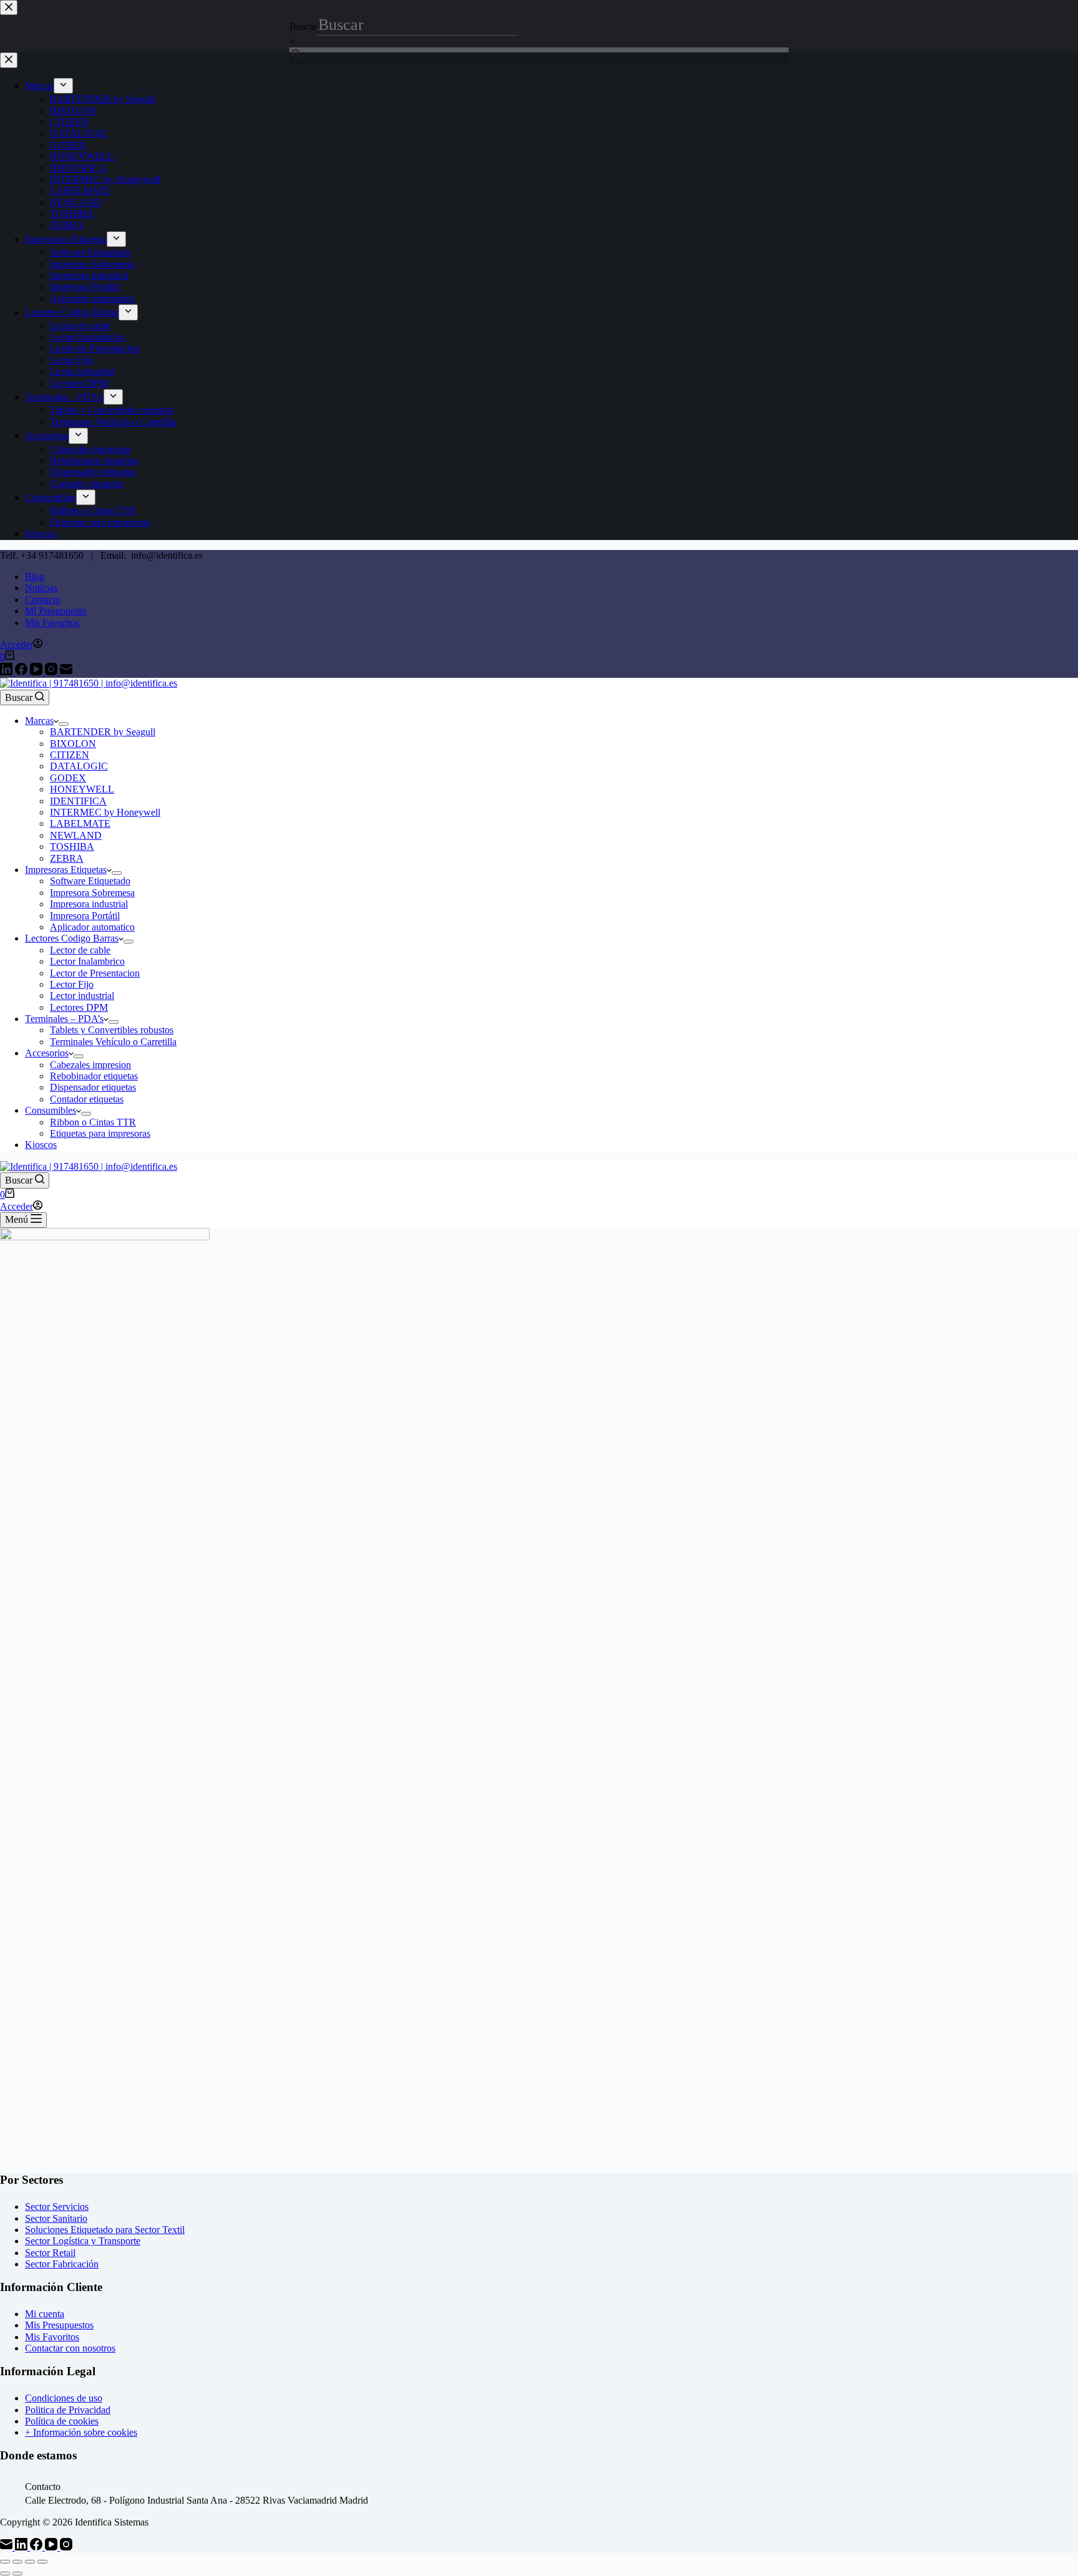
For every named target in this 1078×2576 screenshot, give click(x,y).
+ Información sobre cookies (81, 2432)
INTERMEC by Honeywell (105, 812)
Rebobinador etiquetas (94, 1076)
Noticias (41, 588)
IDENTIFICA (78, 801)
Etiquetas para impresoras (100, 1133)
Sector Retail (50, 2253)
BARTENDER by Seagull (103, 732)
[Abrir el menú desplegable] (64, 724)
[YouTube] (37, 672)
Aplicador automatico (92, 927)
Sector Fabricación (62, 2264)
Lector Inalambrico (87, 961)
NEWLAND (76, 835)
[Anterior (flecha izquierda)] (5, 2574)
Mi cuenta (45, 2314)
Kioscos (41, 1145)
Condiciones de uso (64, 2398)
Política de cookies (62, 2421)
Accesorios (47, 1053)
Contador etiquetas (87, 1099)
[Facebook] (22, 672)
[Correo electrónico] (66, 672)
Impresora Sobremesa (92, 893)
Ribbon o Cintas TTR (93, 1122)
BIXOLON (73, 744)
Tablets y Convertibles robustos (112, 1030)
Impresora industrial (89, 904)
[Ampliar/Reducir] (5, 2562)
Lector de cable (80, 950)
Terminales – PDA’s (64, 1019)
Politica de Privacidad (68, 2410)
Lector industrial (82, 996)
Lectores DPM (79, 1007)
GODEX (68, 778)
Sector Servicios (57, 2207)
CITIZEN (70, 755)
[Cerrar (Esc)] (42, 2562)
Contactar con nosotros (70, 2348)
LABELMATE (80, 823)
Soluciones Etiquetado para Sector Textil (105, 2230)
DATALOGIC (79, 766)
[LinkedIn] (7, 672)
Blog (35, 576)
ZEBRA (67, 858)
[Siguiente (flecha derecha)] (17, 2574)
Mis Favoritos (52, 623)
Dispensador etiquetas (93, 1087)
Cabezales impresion (90, 1065)
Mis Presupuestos (59, 2325)
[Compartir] (30, 2562)
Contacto (43, 600)
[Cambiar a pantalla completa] (17, 2562)
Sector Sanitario (56, 2218)
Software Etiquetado (90, 881)
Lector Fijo (72, 984)
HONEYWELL (82, 789)
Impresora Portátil (85, 916)
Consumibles (51, 1110)
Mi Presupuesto (56, 611)
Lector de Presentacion (95, 973)
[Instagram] (52, 672)
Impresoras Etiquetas (66, 870)
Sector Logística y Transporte (83, 2241)
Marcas (39, 721)
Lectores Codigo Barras (72, 938)
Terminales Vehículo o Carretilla (113, 1042)
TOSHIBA (72, 847)
